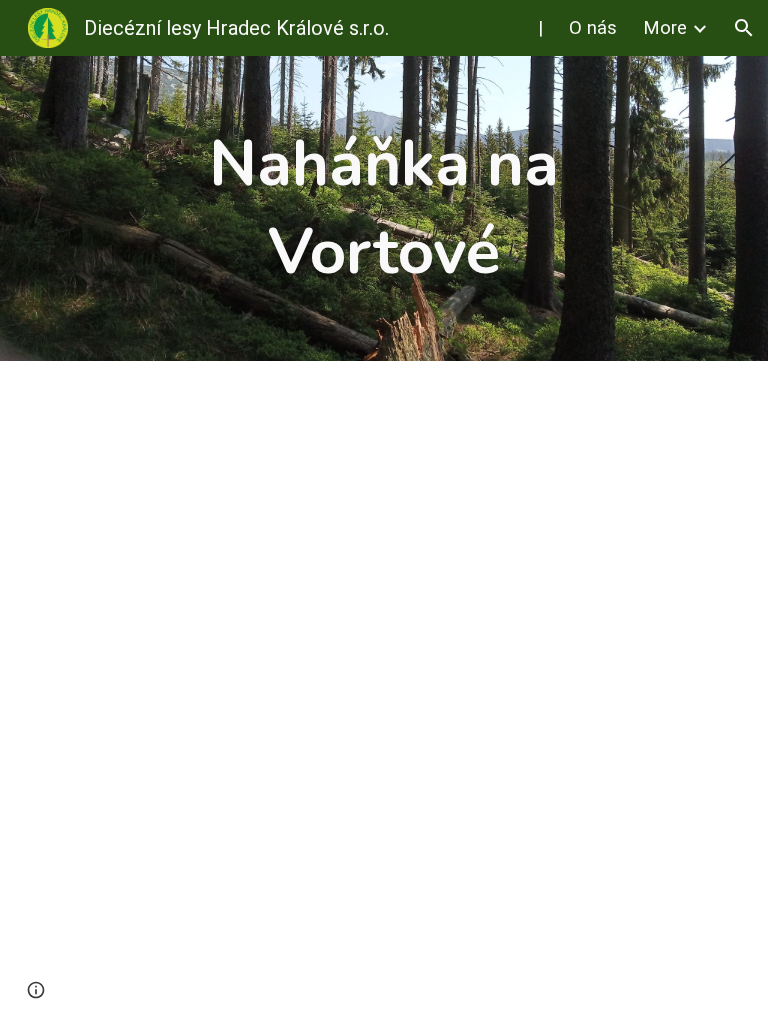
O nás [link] (593, 28)
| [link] (540, 28)
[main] (383, 208)
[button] (744, 28)
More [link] (665, 28)
